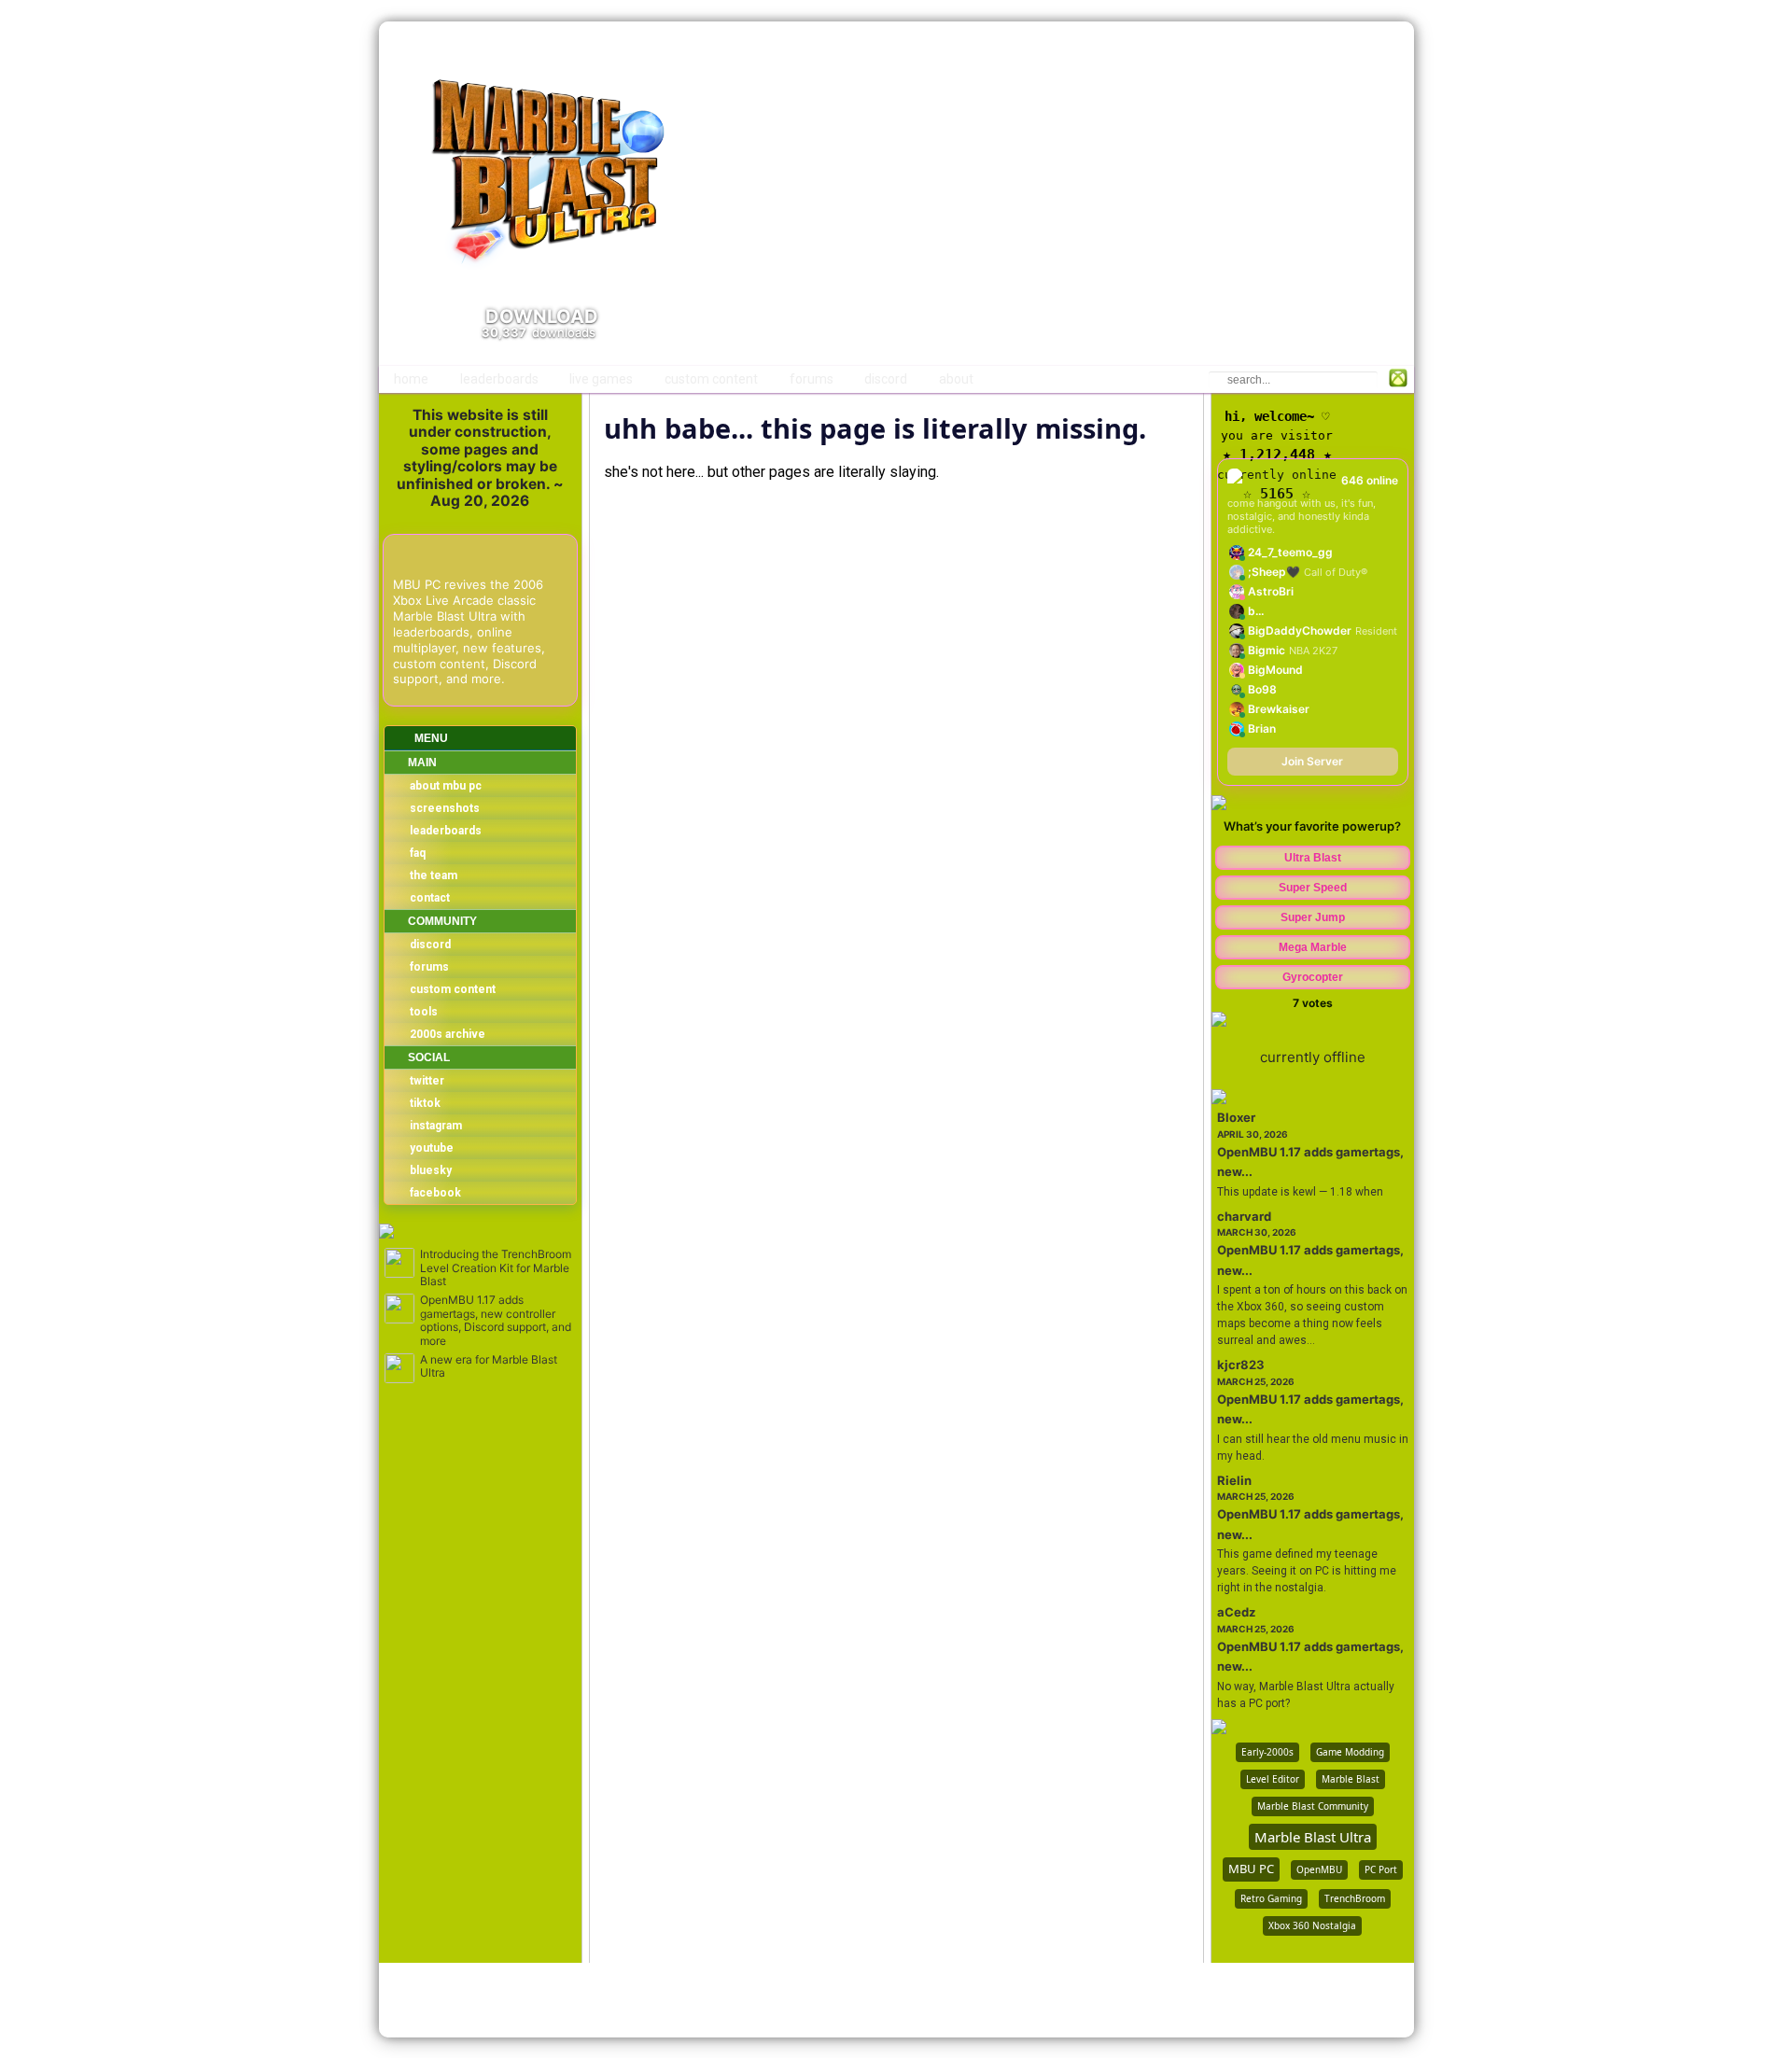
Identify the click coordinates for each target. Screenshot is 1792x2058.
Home (411, 379)
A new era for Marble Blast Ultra (489, 1366)
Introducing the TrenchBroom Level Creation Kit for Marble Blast (496, 1268)
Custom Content (711, 379)
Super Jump (1313, 917)
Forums (812, 379)
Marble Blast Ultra (1313, 1837)
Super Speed (1313, 888)
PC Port (1381, 1869)
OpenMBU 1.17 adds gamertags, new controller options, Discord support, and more (496, 1320)
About (956, 379)
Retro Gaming (1271, 1898)
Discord (886, 379)
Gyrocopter (1313, 977)
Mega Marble (1313, 947)
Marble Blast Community (1313, 1806)
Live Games (601, 379)
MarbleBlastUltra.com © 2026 (896, 2000)
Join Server (1312, 761)
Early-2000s (1267, 1752)
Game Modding (1350, 1752)
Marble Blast (1351, 1779)
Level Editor (1273, 1779)
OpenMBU (1319, 1869)
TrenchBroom (1355, 1898)
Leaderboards (499, 379)
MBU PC (1251, 1869)
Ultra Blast (1313, 858)
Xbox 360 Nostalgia (1312, 1925)
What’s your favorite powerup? (1312, 826)
